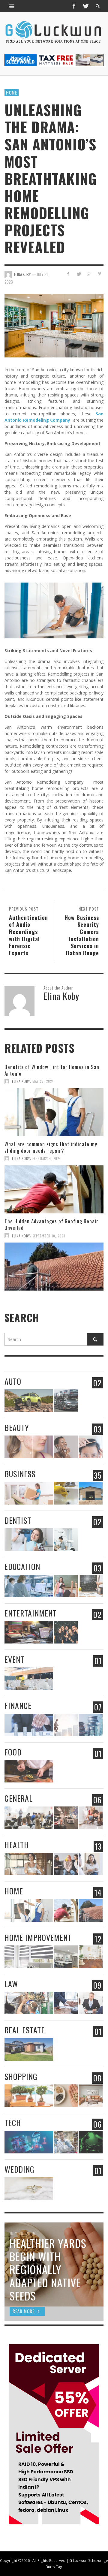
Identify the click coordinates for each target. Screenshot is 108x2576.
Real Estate (25, 2030)
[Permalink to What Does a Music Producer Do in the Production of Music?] (29, 1632)
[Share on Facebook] (68, 274)
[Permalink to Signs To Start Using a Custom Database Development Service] (29, 2142)
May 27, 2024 (43, 1081)
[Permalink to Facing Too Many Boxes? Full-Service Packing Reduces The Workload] (29, 1493)
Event (14, 1659)
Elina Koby (22, 274)
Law (11, 1984)
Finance (18, 1705)
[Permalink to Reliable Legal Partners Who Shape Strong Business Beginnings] (66, 2003)
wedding (19, 2169)
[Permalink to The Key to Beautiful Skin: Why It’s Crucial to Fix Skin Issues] (66, 1447)
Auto (13, 1381)
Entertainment (31, 1613)
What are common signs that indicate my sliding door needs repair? (51, 1147)
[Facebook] (74, 6)
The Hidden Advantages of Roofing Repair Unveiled (51, 1224)
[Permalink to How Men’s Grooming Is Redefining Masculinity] (90, 1447)
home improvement (38, 1937)
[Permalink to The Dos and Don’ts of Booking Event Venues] (29, 1678)
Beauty (17, 1428)
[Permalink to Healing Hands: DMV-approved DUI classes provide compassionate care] (29, 1818)
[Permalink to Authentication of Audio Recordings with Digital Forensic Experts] (90, 2142)
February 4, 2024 (47, 1158)
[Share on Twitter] (79, 274)
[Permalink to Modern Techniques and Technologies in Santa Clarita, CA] (66, 1540)
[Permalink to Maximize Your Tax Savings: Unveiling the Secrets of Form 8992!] (66, 1725)
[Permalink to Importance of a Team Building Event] (66, 1632)
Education (22, 1567)
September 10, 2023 (49, 1236)
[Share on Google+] (89, 274)
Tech (13, 2123)
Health (17, 1845)
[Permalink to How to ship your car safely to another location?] (66, 1401)
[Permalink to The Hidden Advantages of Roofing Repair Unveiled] (54, 1267)
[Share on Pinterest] (99, 274)
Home (12, 92)
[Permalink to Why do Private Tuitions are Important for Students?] (66, 1586)
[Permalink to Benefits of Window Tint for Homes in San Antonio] (54, 1112)
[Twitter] (85, 6)
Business (20, 1474)
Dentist (18, 1520)
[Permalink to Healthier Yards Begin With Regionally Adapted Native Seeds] (66, 2096)
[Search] (12, 6)
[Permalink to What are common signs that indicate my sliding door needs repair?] (54, 1189)
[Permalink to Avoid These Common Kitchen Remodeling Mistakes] (66, 1957)
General (19, 1798)
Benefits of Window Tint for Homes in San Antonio (52, 1070)
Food (13, 1752)
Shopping (21, 2076)
